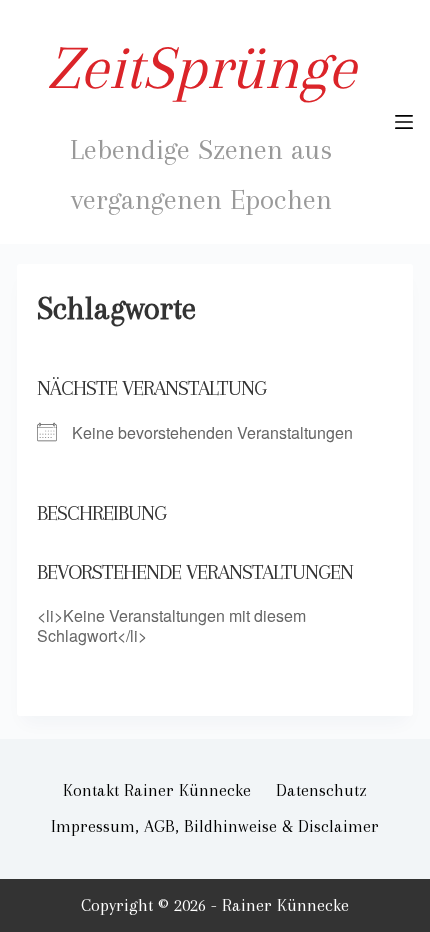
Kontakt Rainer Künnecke (157, 790)
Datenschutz (321, 790)
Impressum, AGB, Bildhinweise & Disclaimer (215, 826)
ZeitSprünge (201, 67)
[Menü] (404, 122)
